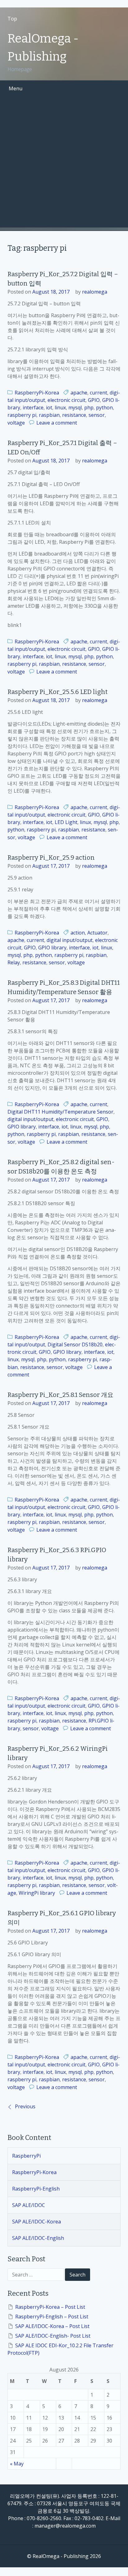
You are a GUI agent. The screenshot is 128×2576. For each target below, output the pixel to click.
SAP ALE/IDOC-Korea (37, 2222)
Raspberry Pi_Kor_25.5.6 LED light (57, 692)
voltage (16, 423)
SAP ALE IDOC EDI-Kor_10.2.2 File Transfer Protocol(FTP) (60, 2349)
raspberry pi (22, 415)
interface (33, 408)
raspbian (49, 415)
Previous (25, 2106)
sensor (97, 415)
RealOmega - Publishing (43, 47)
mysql (75, 408)
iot (49, 408)
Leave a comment (57, 423)
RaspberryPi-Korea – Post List (50, 2307)
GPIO (94, 400)
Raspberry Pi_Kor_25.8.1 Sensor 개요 (60, 1395)
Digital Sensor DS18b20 (75, 1344)
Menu (16, 88)
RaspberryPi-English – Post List (52, 2317)
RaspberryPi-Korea (37, 393)
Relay (14, 962)
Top (12, 19)
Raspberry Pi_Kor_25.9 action (51, 858)
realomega (95, 292)
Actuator (97, 933)
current (98, 393)
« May (17, 2464)
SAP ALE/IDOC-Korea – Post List (52, 2326)
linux (60, 408)
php (89, 408)
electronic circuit (66, 400)
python (104, 408)
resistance (74, 415)
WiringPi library (37, 1893)
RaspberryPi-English (36, 2189)
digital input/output (70, 940)
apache (79, 393)
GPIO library (52, 948)
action (78, 933)
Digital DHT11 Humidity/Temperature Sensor (60, 1112)
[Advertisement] (64, 164)
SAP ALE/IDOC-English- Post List (53, 2336)
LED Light (66, 822)
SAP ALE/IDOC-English (38, 2238)
